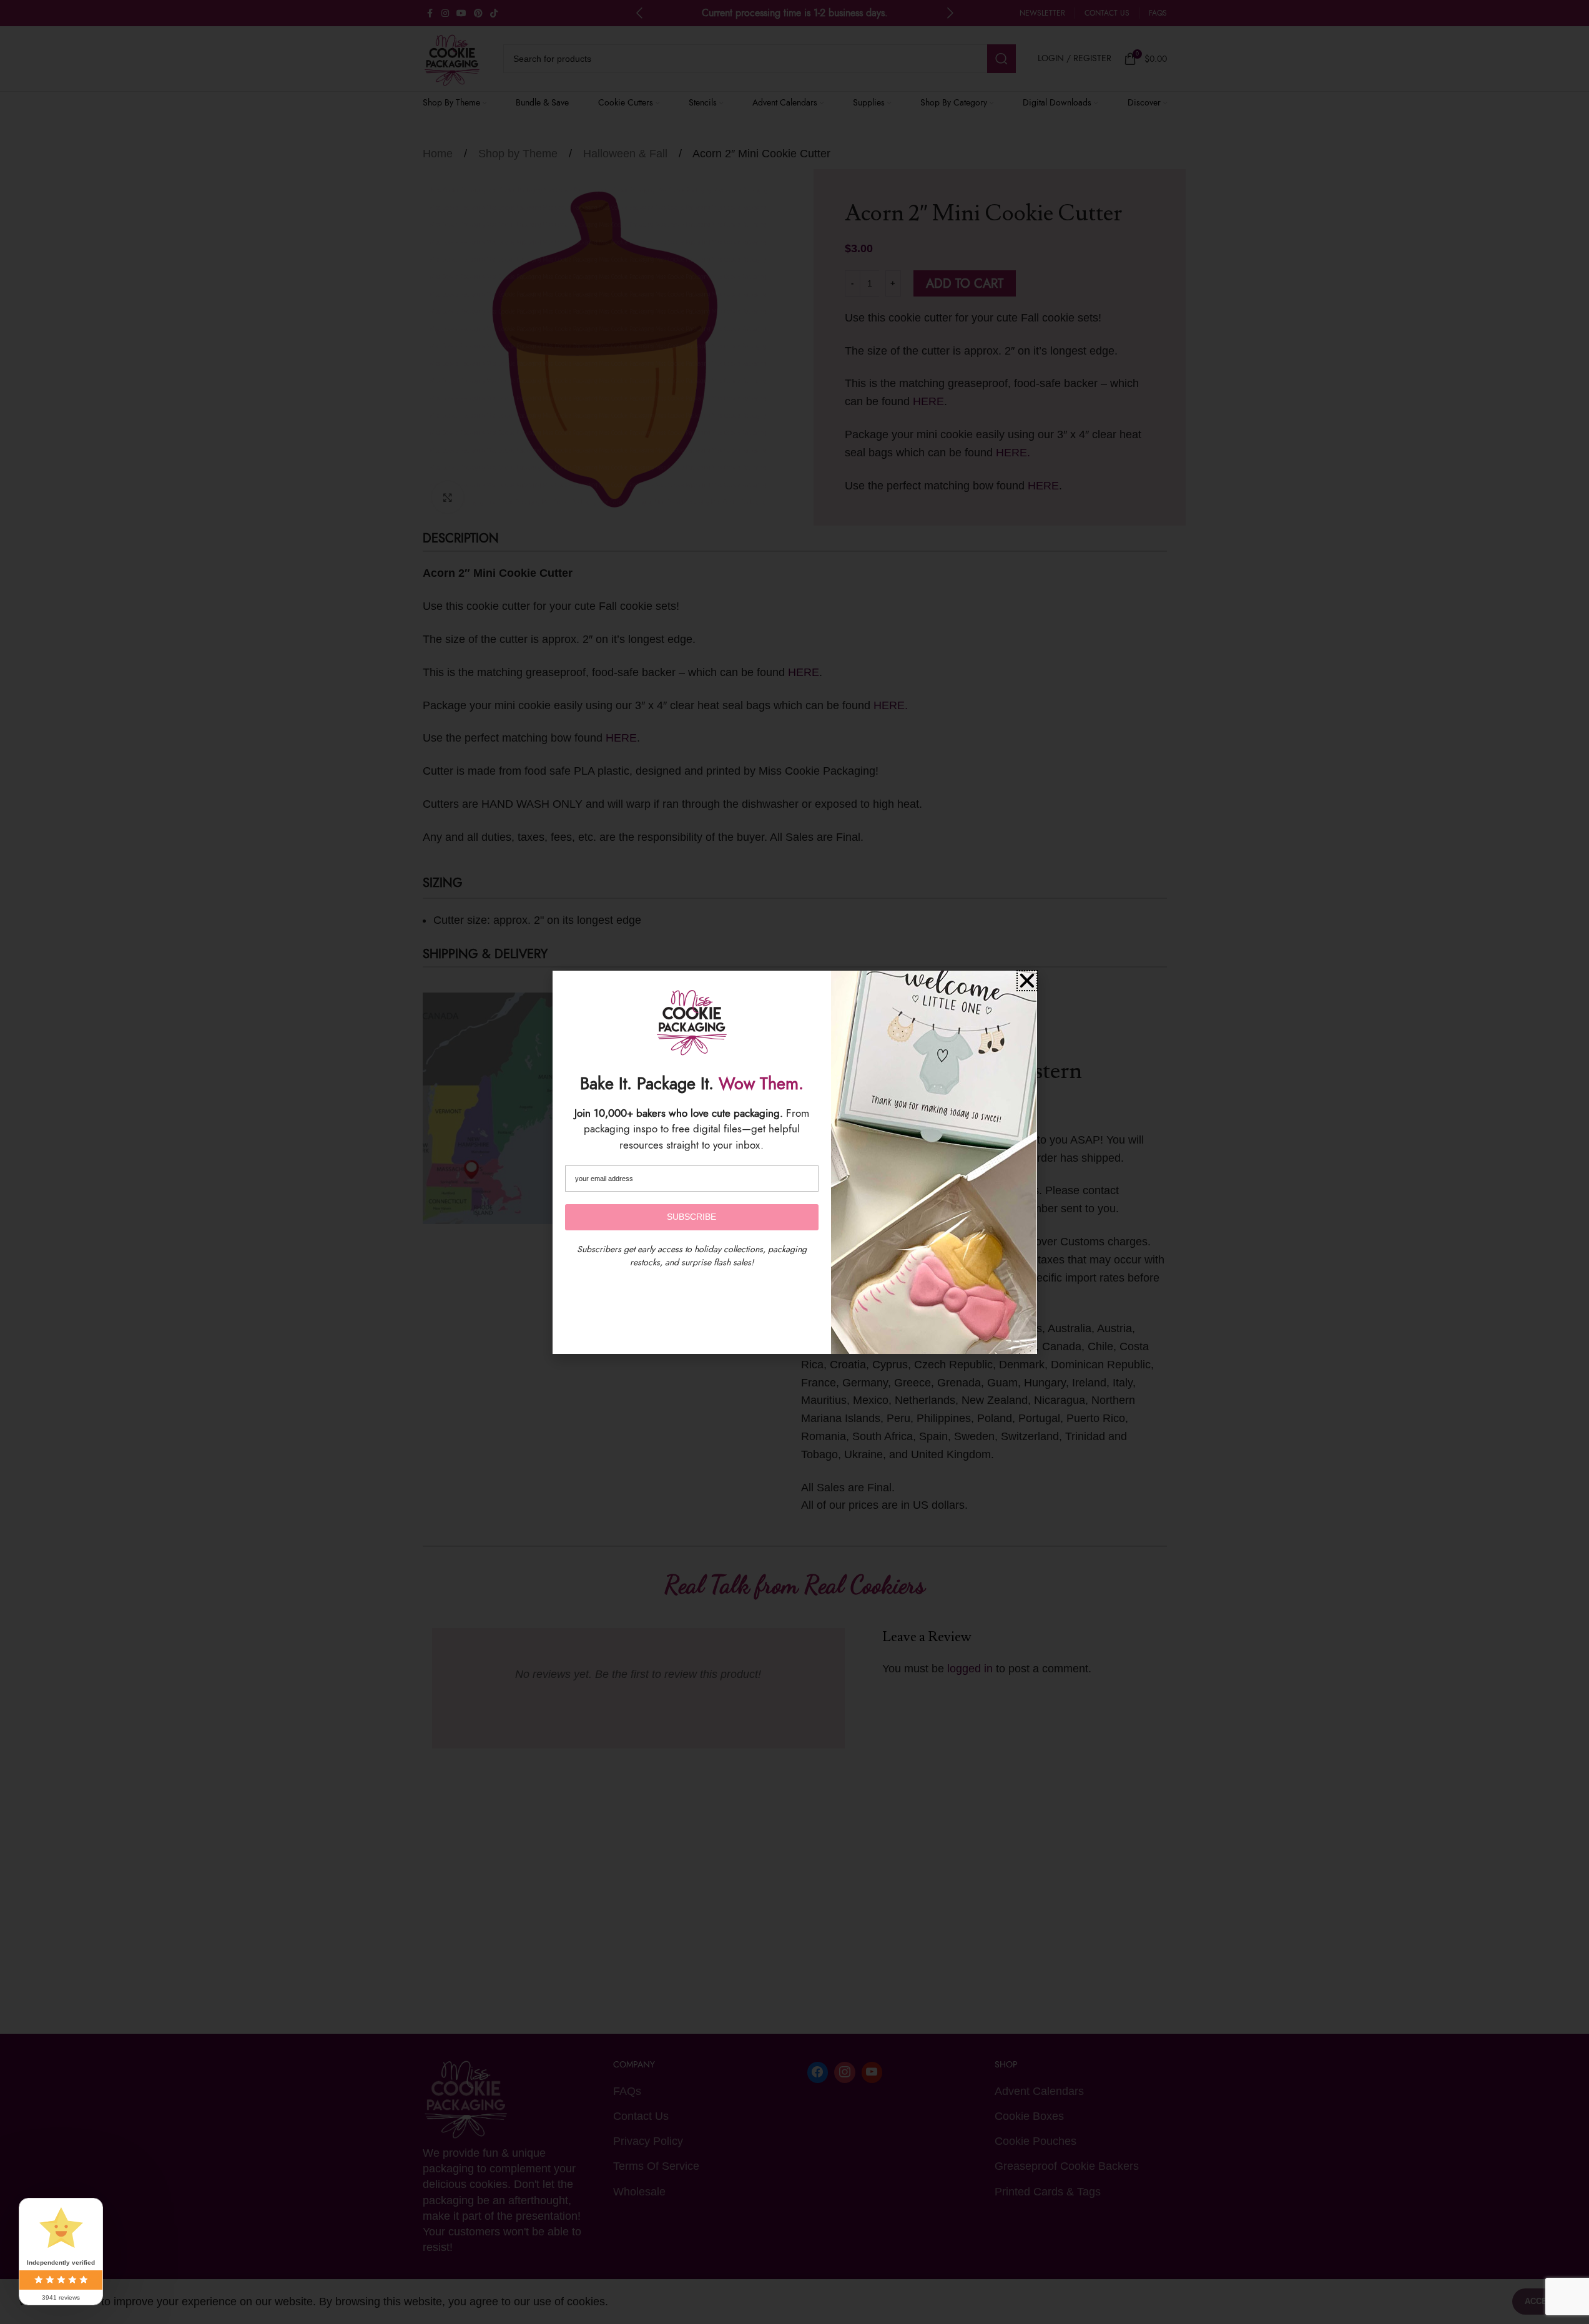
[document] (794, 1162)
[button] (1027, 981)
